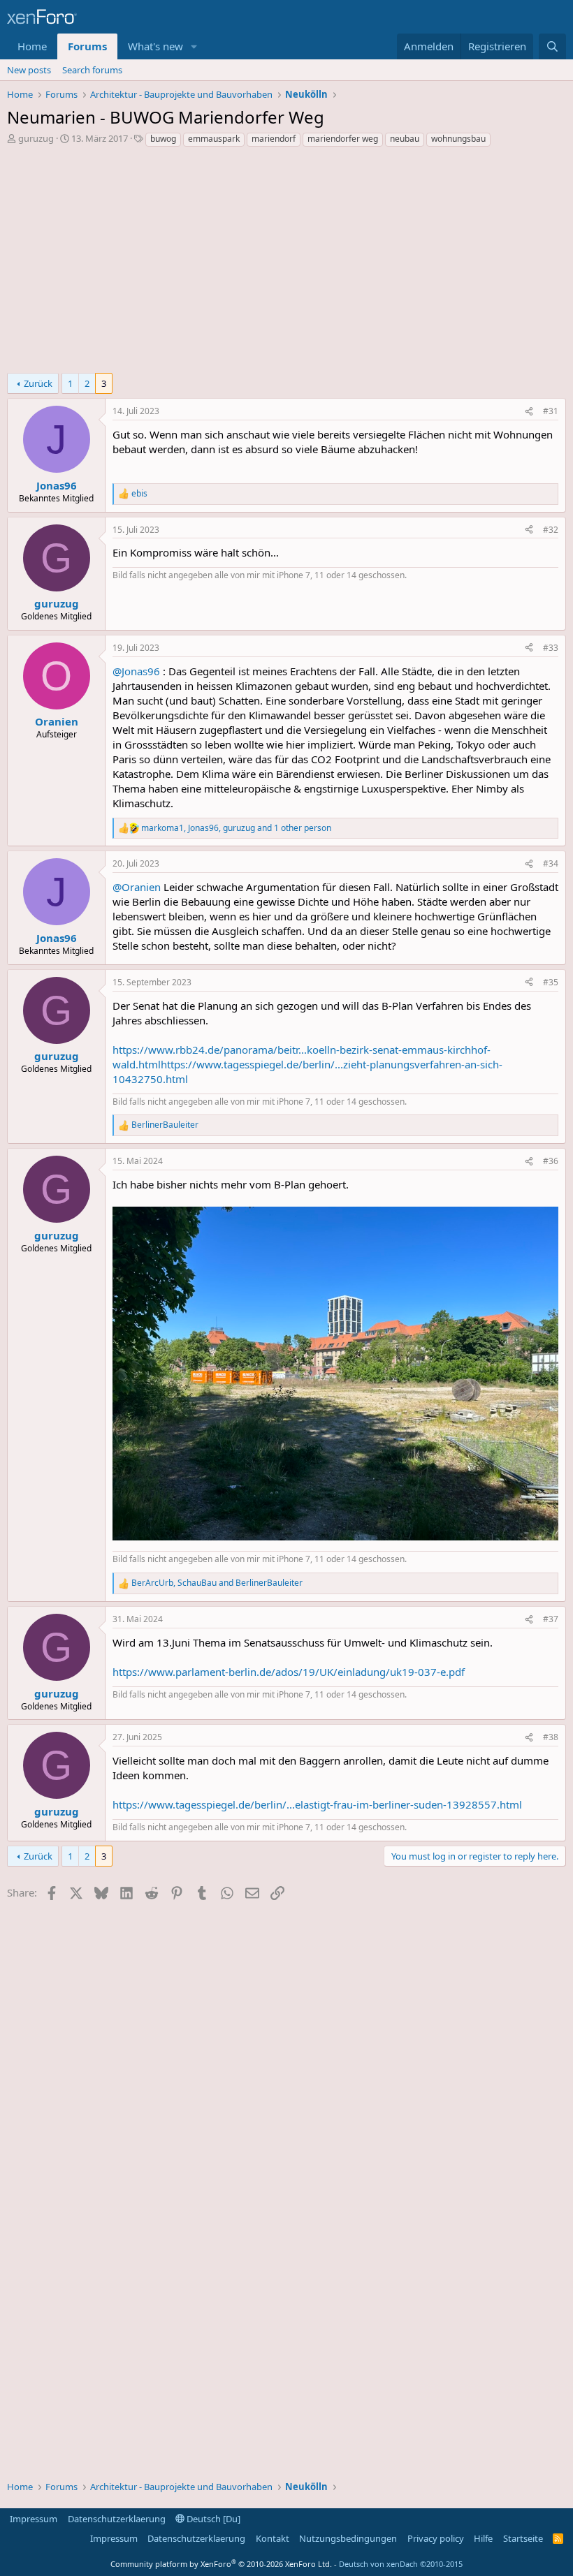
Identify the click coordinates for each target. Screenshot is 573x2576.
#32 (551, 530)
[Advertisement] (286, 264)
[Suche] (552, 46)
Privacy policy (436, 2538)
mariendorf (274, 139)
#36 (551, 1161)
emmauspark (214, 139)
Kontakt (273, 2538)
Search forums (92, 70)
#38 (551, 1737)
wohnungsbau (458, 139)
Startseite (523, 2538)
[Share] (529, 412)
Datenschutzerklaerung (117, 2519)
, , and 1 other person (236, 828)
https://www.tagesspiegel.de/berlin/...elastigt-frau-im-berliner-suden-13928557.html (317, 1804)
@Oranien (137, 887)
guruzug (36, 138)
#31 (551, 411)
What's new (155, 46)
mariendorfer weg (343, 139)
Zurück (38, 383)
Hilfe (483, 2538)
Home (32, 46)
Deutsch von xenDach (401, 2564)
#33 (551, 648)
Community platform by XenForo (221, 2564)
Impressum (34, 2519)
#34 (551, 863)
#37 (551, 1619)
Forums (87, 46)
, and (217, 1583)
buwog (163, 139)
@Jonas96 (136, 671)
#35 (551, 982)
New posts (29, 70)
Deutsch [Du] (212, 2519)
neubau (405, 139)
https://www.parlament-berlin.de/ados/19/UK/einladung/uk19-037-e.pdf (289, 1672)
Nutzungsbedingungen (348, 2538)
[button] (194, 46)
